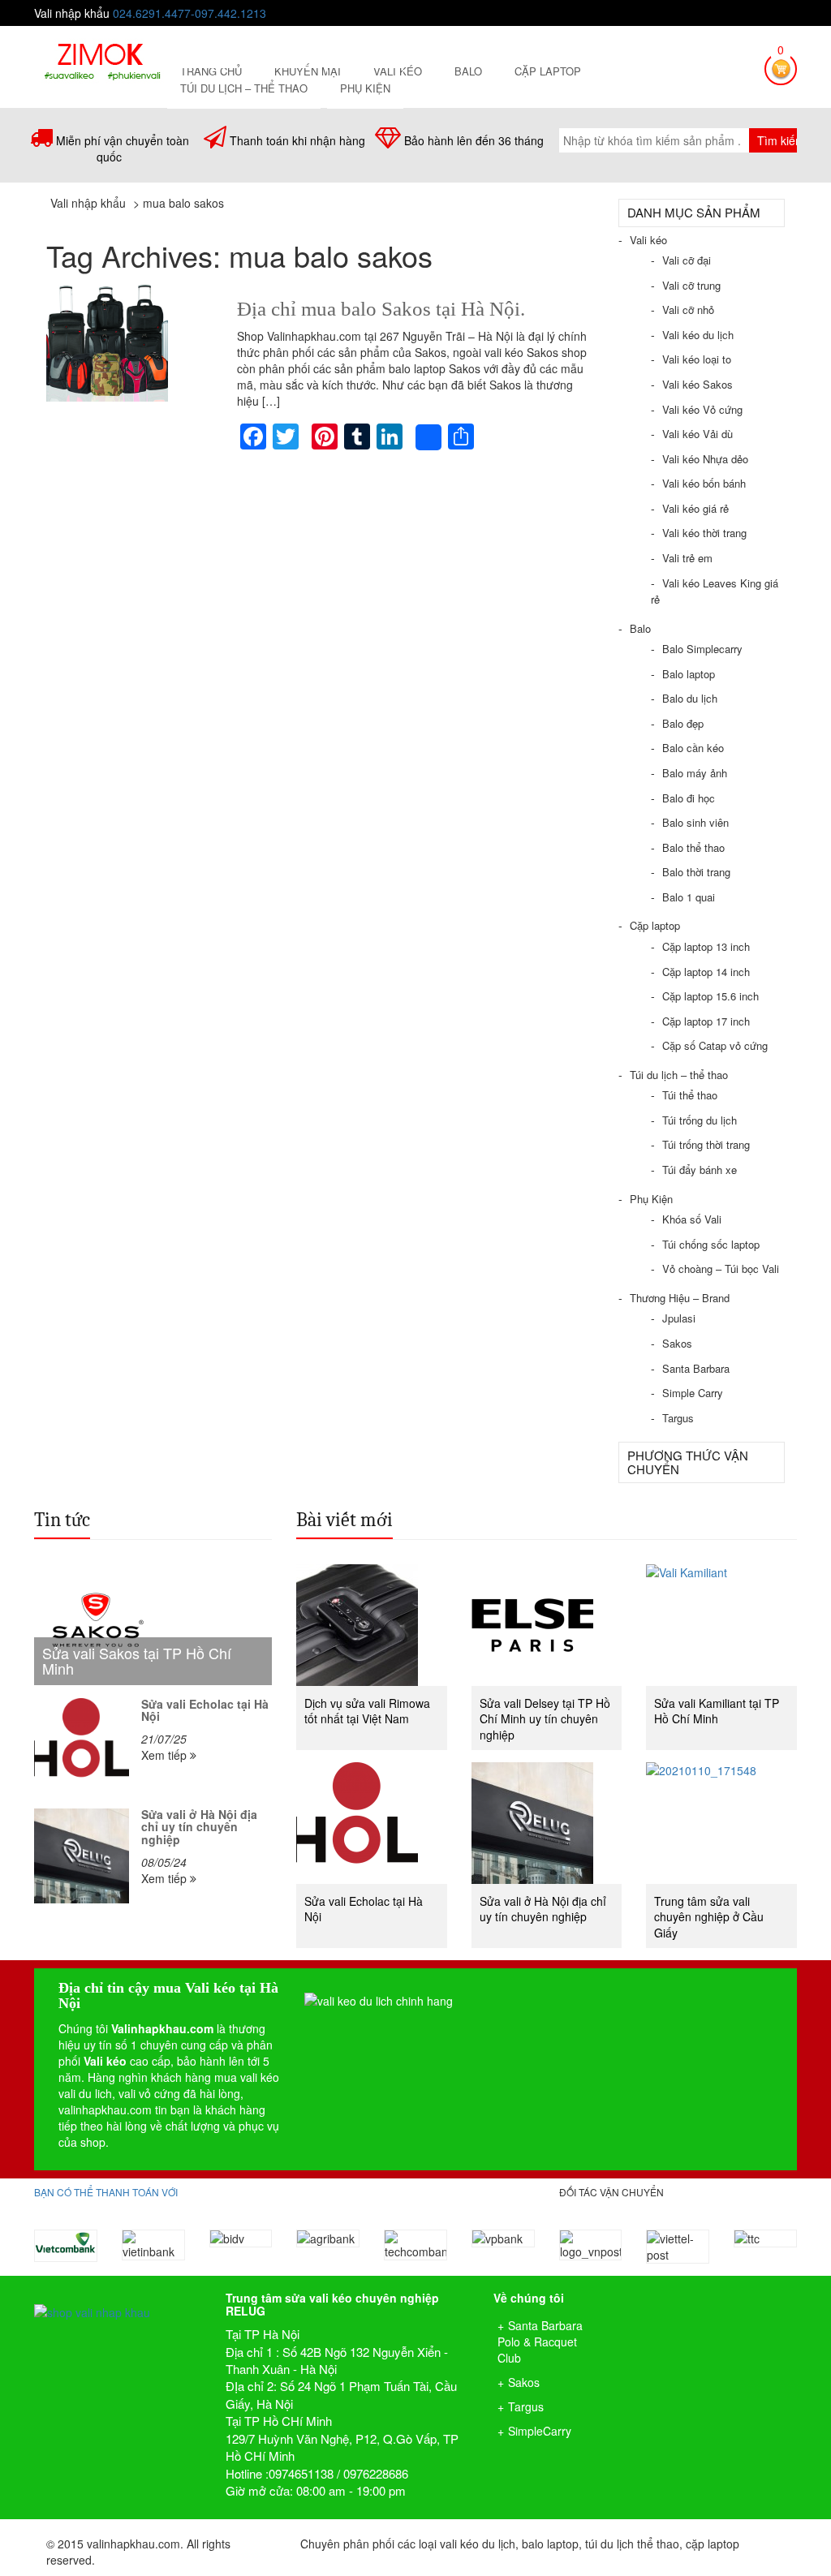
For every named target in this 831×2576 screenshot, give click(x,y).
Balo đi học (689, 798)
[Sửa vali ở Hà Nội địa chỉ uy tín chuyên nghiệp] (82, 1856)
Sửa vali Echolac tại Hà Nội (205, 1710)
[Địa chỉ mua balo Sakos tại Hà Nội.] (129, 341)
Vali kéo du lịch (698, 335)
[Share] (428, 437)
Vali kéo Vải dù (698, 434)
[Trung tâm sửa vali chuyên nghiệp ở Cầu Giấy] (721, 1823)
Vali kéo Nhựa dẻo (705, 459)
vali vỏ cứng (149, 2093)
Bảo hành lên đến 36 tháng (474, 140)
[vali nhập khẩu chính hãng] (118, 2298)
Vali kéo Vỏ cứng (702, 409)
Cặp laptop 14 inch (706, 972)
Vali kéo (648, 240)
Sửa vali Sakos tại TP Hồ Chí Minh (137, 1661)
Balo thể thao (693, 847)
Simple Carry (693, 1393)
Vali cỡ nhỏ (688, 310)
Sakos (677, 1343)
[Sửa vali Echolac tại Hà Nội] (82, 1746)
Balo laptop (689, 674)
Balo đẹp (683, 723)
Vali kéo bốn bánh (704, 483)
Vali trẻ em (687, 558)
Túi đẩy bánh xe (700, 1170)
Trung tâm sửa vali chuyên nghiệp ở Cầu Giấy (709, 1917)
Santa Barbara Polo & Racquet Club (540, 2342)
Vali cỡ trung (691, 285)
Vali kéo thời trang (704, 533)
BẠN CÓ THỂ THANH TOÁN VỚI (106, 2192)
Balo (468, 71)
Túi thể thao (690, 1095)
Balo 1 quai (689, 897)
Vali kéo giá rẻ (695, 508)
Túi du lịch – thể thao (244, 88)
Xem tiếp (166, 1755)
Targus (678, 1418)
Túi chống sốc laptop (711, 1244)
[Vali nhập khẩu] (102, 59)
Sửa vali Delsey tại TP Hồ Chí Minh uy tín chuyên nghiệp (545, 1719)
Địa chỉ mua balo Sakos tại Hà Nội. (381, 309)
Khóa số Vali (692, 1219)
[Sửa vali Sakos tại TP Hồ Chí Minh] (153, 1625)
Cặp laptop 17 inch (706, 1021)
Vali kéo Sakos (698, 384)
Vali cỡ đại (687, 260)
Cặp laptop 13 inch (706, 946)
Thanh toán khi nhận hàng (297, 140)
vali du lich (85, 2093)
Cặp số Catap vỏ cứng (715, 1045)
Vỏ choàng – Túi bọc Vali (721, 1269)
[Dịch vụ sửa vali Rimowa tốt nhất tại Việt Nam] (372, 1625)
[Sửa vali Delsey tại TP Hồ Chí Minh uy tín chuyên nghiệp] (547, 1625)
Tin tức (62, 1520)
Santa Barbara (696, 1368)
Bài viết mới (344, 1520)
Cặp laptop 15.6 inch (710, 996)
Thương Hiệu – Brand (680, 1298)
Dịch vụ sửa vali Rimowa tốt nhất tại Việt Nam (367, 1711)
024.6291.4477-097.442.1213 (189, 13)
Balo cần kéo (693, 748)
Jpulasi (679, 1318)
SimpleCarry (540, 2431)
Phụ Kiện (365, 88)
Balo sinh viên (695, 822)
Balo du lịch (690, 698)
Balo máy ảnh (695, 773)
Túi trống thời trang (706, 1144)
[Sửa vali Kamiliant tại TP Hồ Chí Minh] (721, 1625)
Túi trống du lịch (700, 1120)
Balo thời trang (696, 872)
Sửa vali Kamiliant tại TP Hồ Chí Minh (717, 1711)
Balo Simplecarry (702, 649)
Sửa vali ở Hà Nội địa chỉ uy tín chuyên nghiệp (199, 1827)
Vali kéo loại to (697, 359)
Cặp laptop (548, 71)
